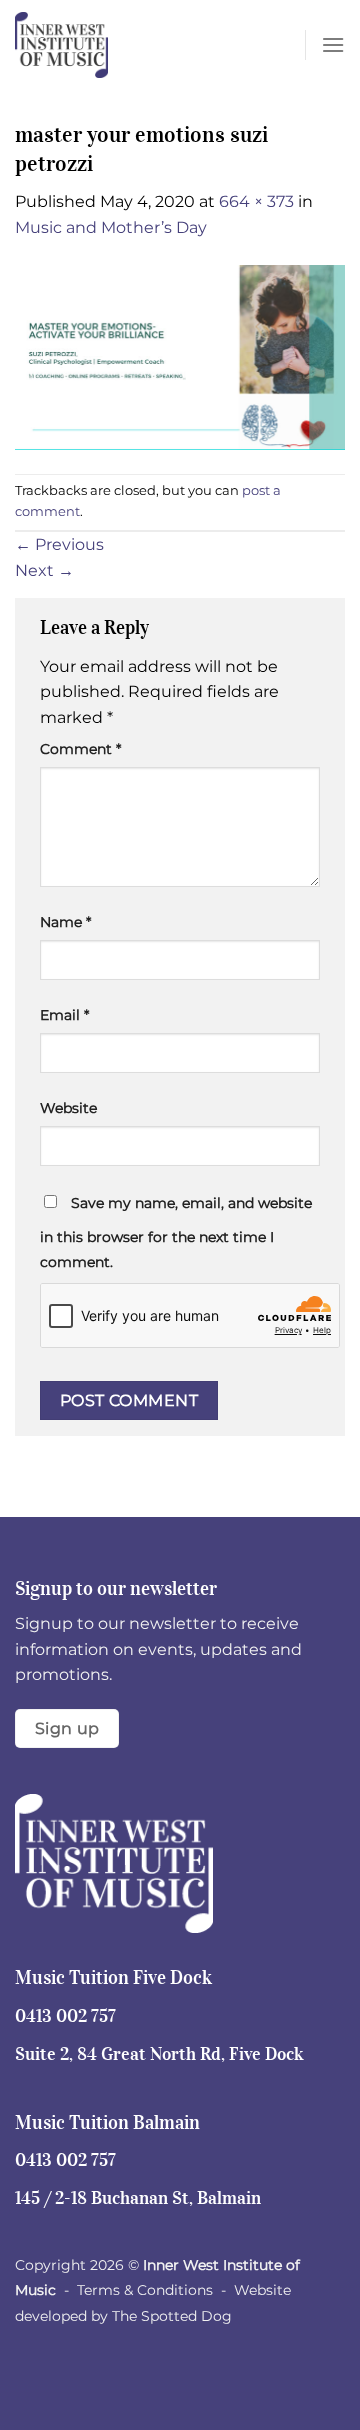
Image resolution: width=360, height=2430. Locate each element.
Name (65, 922)
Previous (59, 544)
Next (44, 570)
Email (64, 1015)
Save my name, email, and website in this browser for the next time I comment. (176, 1233)
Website (68, 1108)
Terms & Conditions (145, 2290)
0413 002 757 (65, 2016)
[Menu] (333, 44)
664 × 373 (256, 201)
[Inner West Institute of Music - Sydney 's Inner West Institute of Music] (115, 45)
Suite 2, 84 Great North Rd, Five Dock (159, 2054)
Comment (80, 749)
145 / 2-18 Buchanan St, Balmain (138, 2198)
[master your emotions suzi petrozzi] (180, 356)
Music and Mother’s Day (111, 227)
